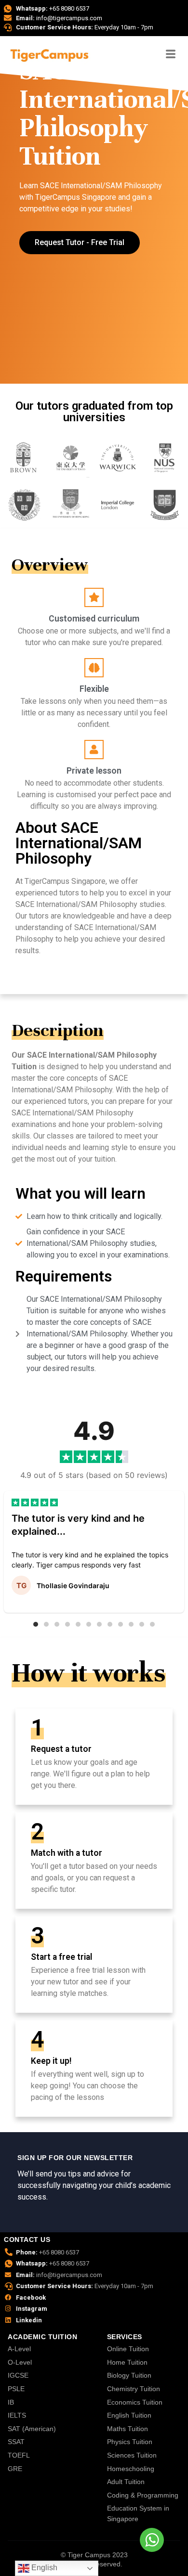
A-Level (19, 2349)
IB (11, 2402)
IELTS (17, 2415)
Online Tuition (128, 2349)
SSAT (16, 2442)
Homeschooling (131, 2469)
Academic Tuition (42, 2337)
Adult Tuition (126, 2482)
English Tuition (129, 2415)
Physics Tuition (130, 2442)
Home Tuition (127, 2362)
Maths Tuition (128, 2429)
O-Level (20, 2362)
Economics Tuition (135, 2402)
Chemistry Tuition (134, 2389)
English (43, 2568)
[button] (36, 1624)
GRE (15, 2469)
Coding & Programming (143, 2495)
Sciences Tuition (132, 2455)
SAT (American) (32, 2429)
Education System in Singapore (138, 2513)
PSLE (16, 2389)
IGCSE (18, 2375)
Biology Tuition (129, 2375)
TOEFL (19, 2455)
